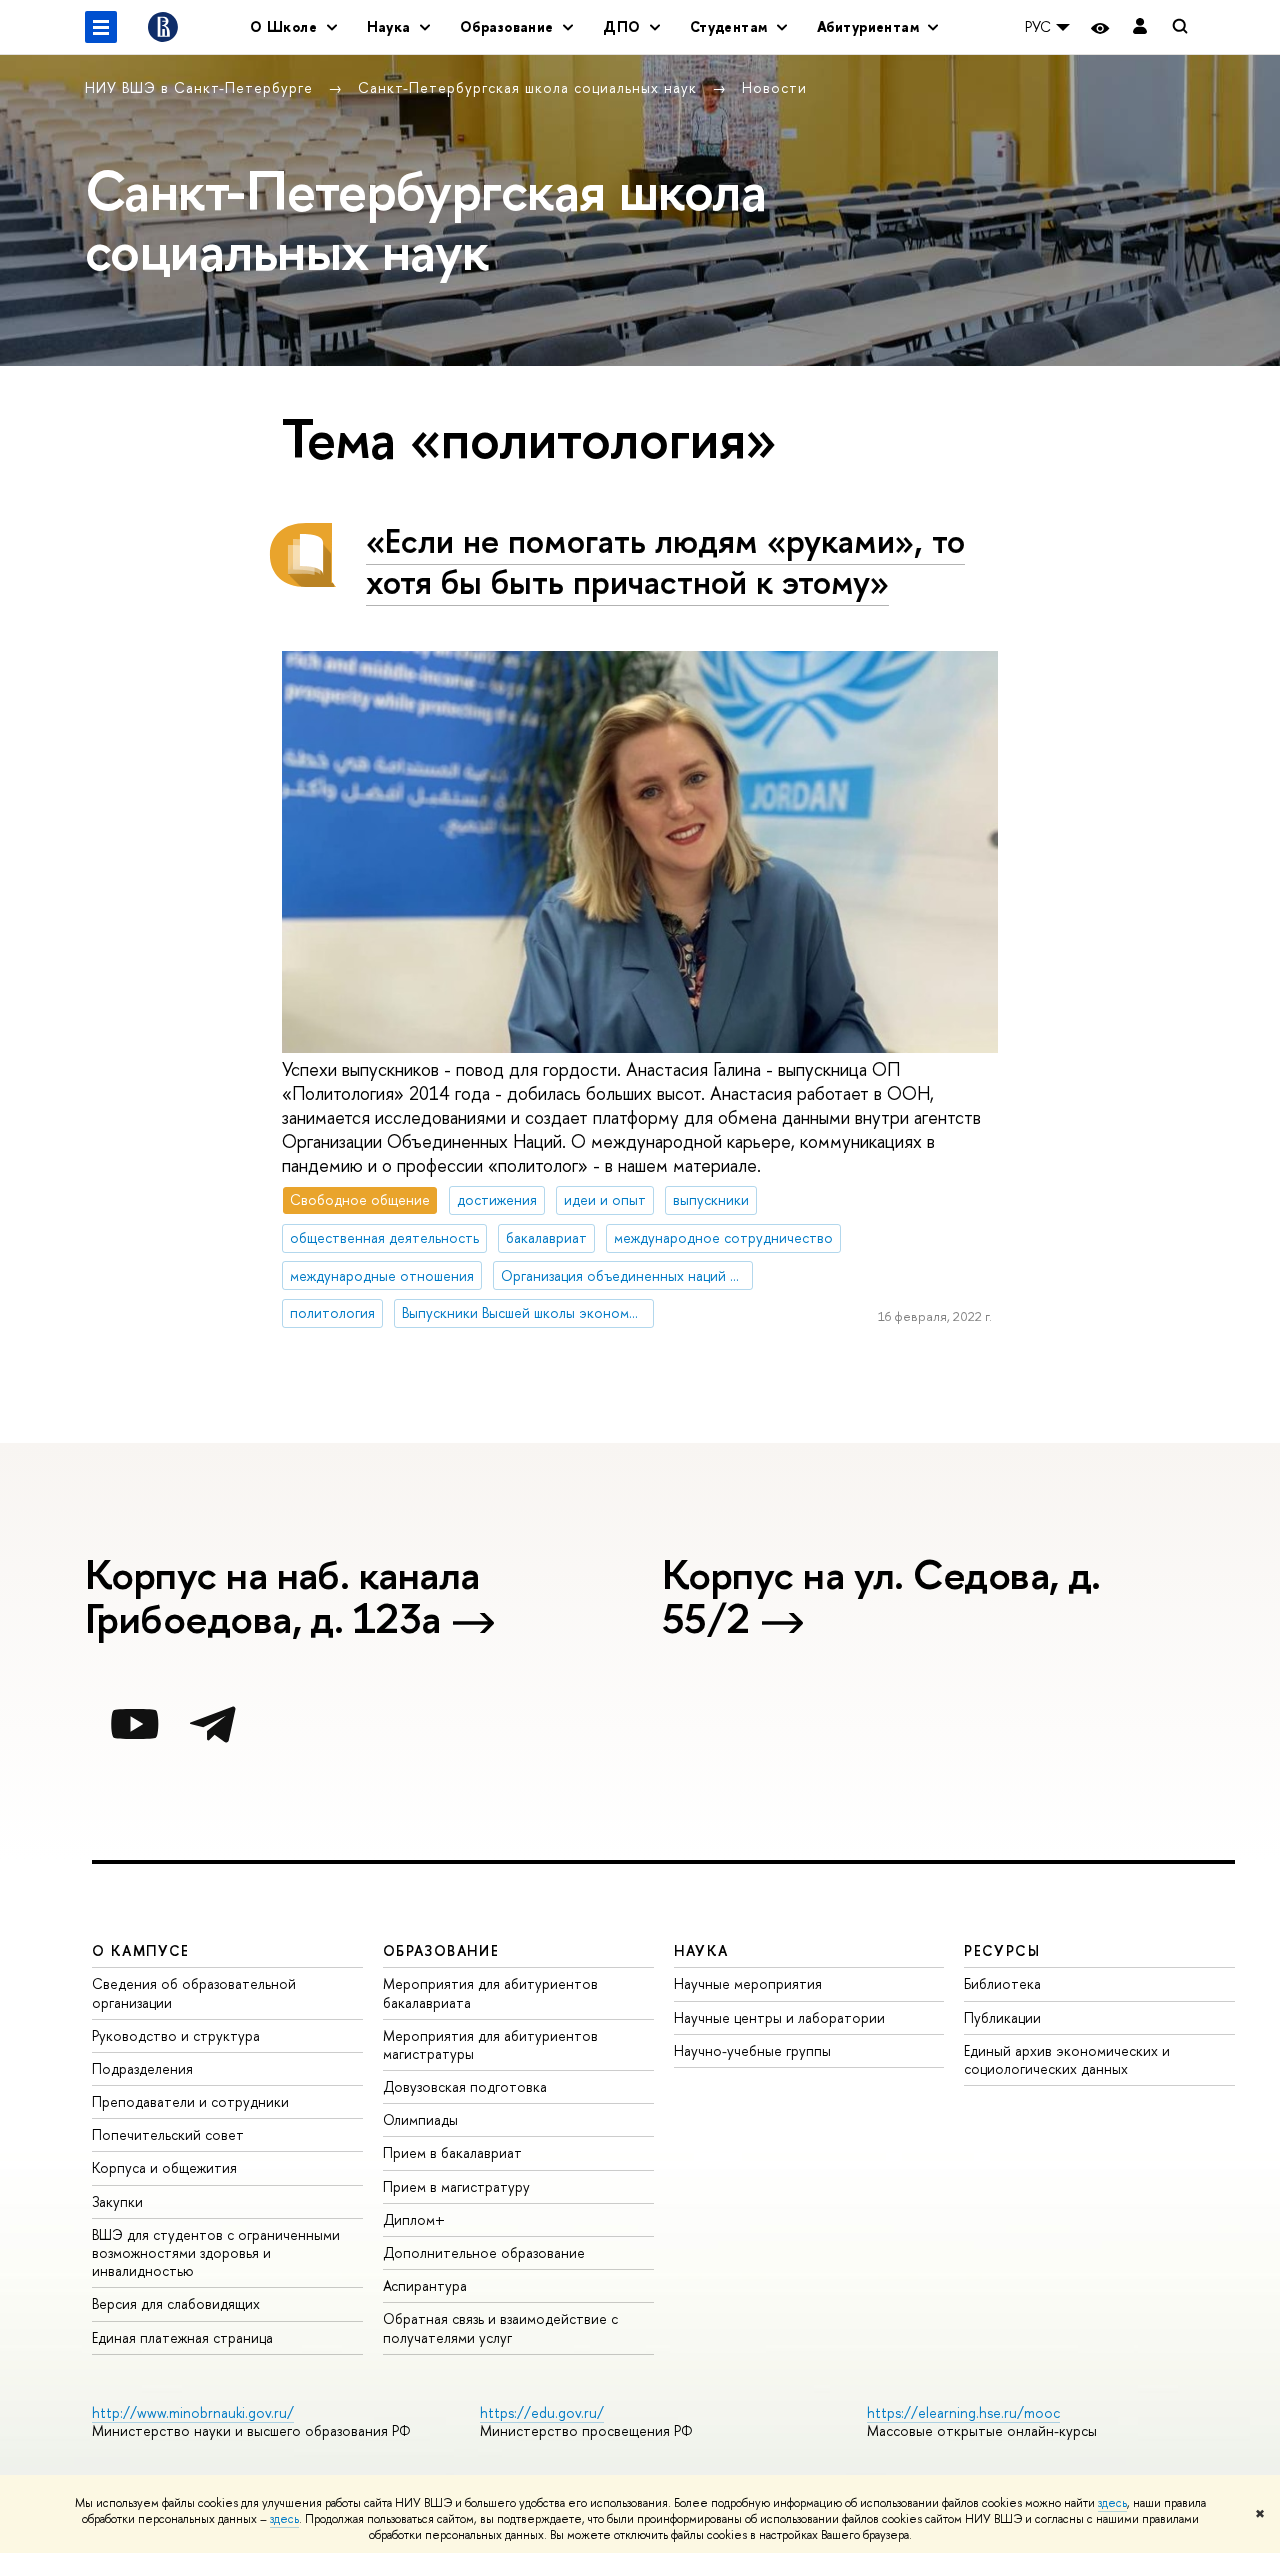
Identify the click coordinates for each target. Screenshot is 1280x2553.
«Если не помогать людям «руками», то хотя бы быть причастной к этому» (665, 561)
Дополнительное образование (484, 2252)
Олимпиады (420, 2119)
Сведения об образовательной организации (194, 1992)
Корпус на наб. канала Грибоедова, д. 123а (282, 1599)
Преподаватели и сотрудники (190, 2101)
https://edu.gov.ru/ (542, 2412)
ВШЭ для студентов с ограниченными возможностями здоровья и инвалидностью (216, 2252)
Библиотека (1002, 1983)
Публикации (1002, 2017)
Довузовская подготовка (465, 2086)
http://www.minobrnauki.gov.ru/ (193, 2412)
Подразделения (142, 2068)
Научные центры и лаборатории (779, 2017)
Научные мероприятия (748, 1983)
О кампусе (141, 1950)
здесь (1112, 2503)
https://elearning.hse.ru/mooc (963, 2412)
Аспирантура (425, 2285)
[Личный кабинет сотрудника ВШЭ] (1140, 27)
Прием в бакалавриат (452, 2152)
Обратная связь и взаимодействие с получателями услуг (500, 2327)
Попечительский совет (168, 2134)
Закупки (117, 2201)
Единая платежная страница (182, 2337)
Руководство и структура (176, 2035)
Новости (774, 87)
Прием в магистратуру (456, 2186)
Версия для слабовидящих (176, 2303)
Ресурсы (1002, 1950)
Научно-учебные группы (752, 2050)
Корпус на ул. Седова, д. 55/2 (881, 1599)
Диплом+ (414, 2219)
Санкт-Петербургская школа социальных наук (530, 87)
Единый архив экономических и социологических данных (1067, 2059)
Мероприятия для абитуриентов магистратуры (490, 2044)
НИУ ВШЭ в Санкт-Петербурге (201, 87)
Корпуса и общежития (164, 2167)
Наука (701, 1950)
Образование (441, 1950)
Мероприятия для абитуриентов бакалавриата (490, 1992)
